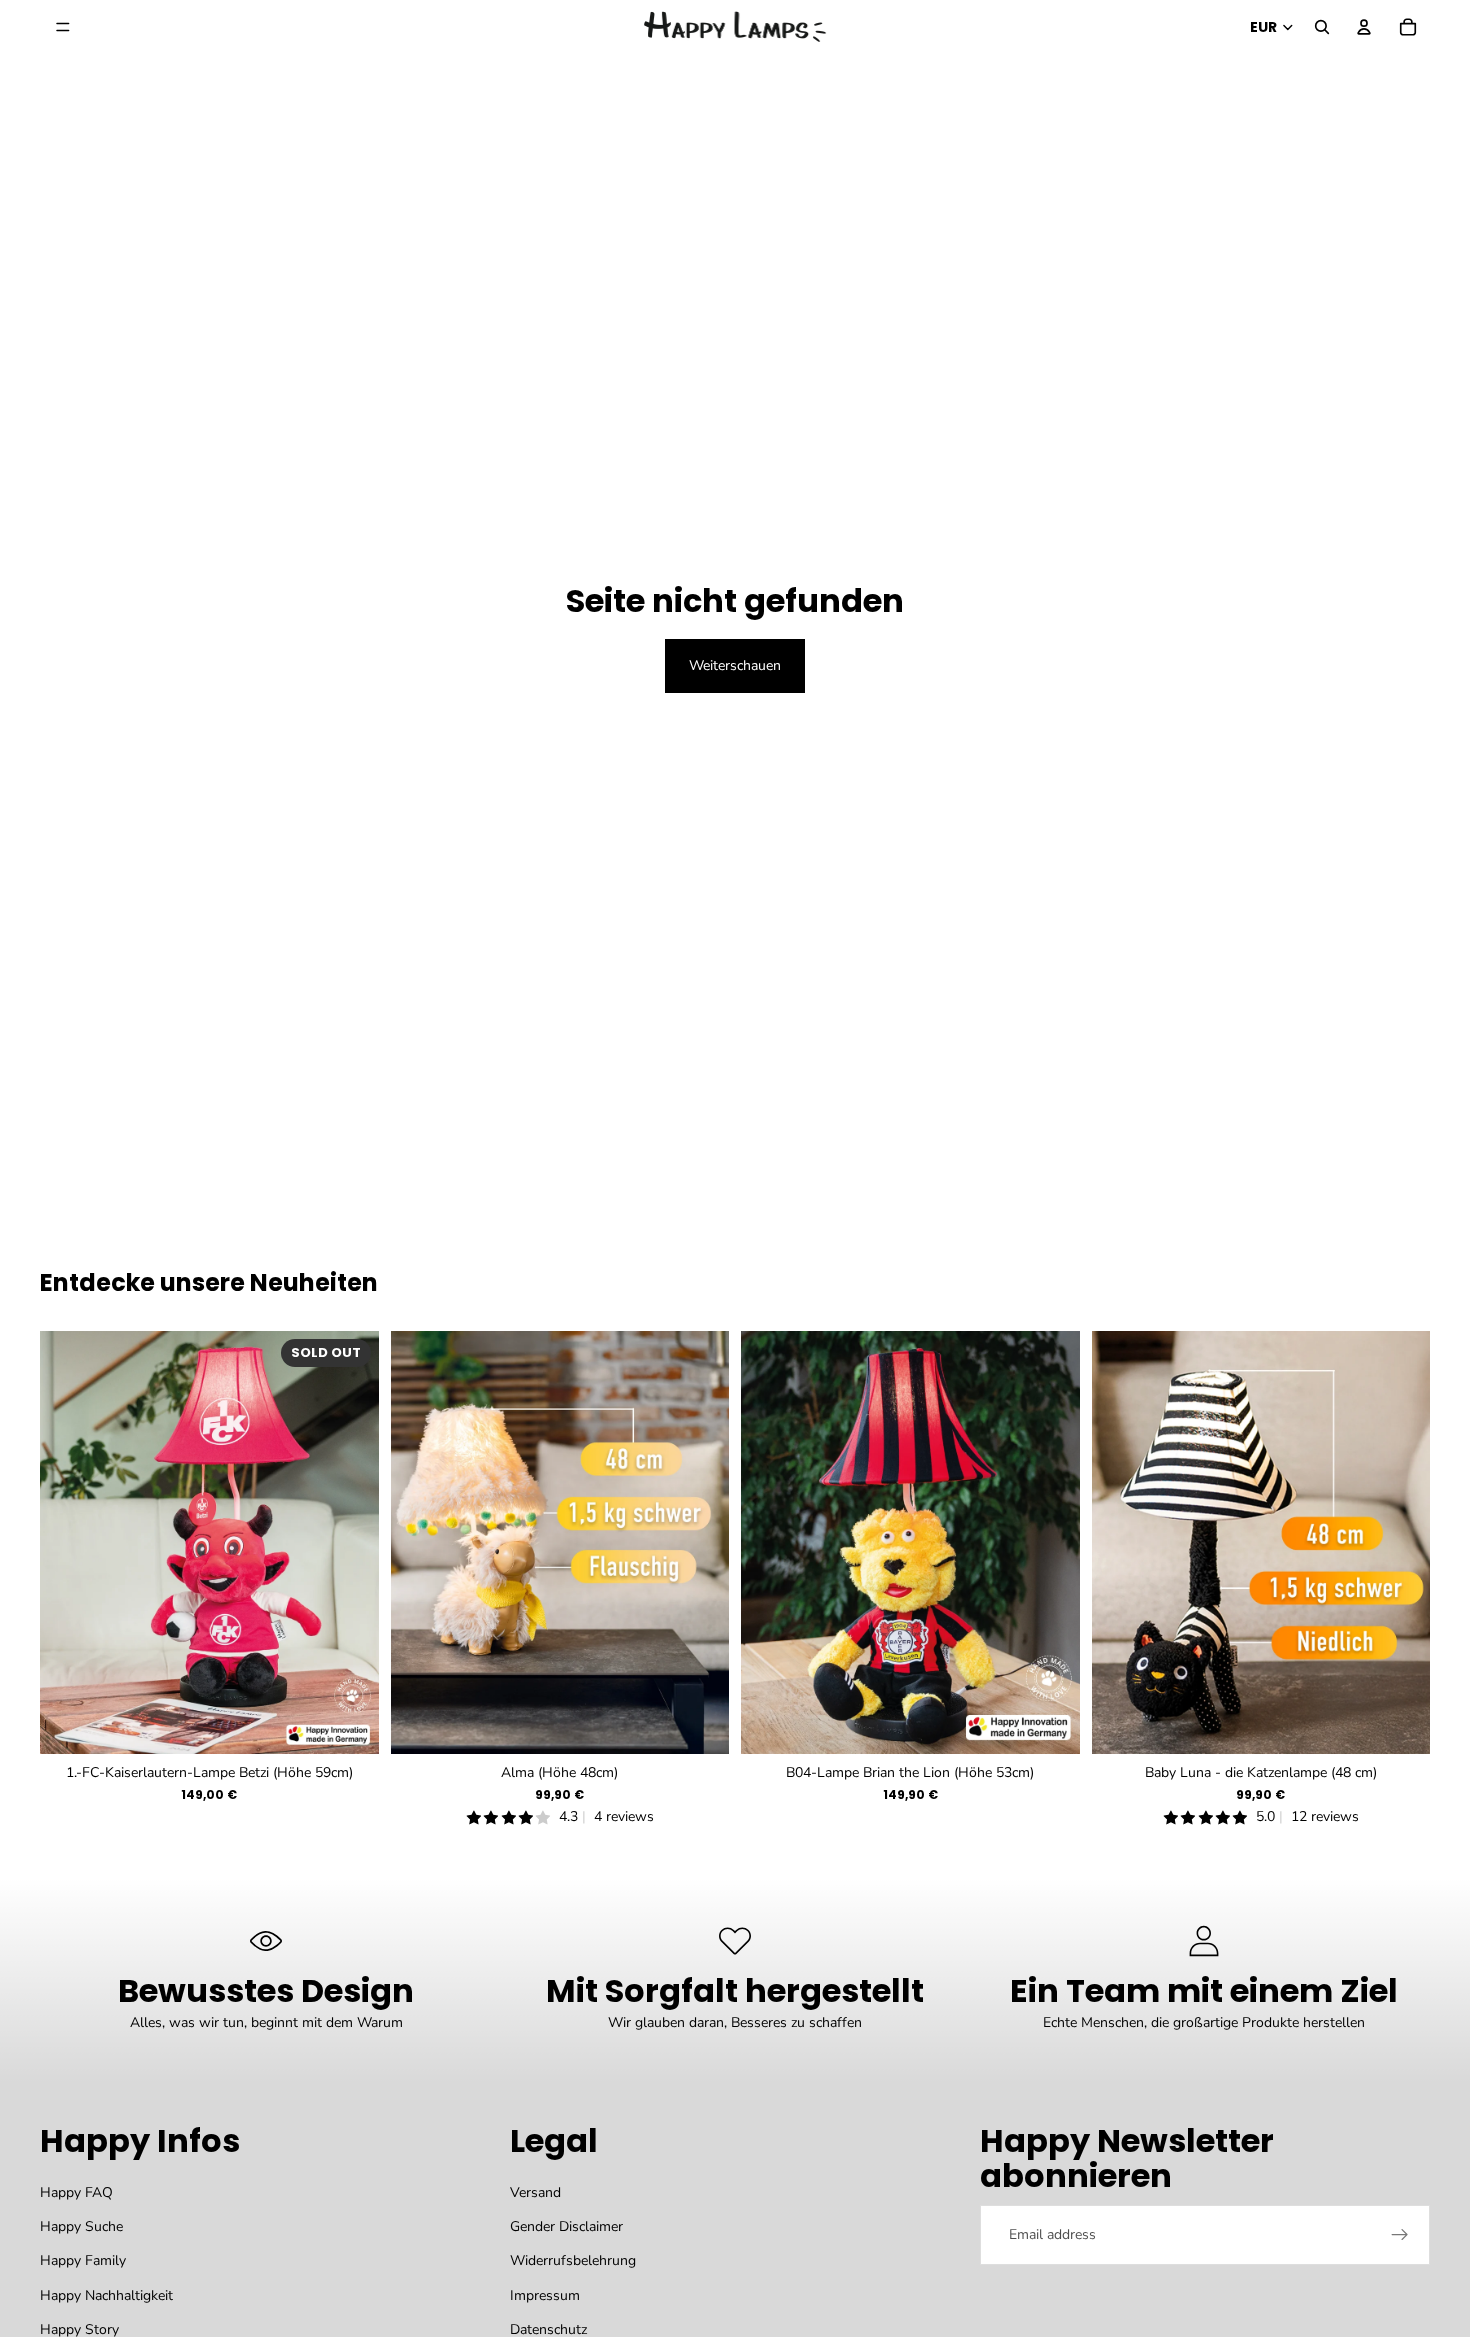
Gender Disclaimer (566, 2226)
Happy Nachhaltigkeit (106, 2295)
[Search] (1322, 27)
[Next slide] (699, 1542)
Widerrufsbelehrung (573, 2261)
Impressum (545, 2295)
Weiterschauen (735, 665)
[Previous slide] (421, 1542)
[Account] (1364, 27)
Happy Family (83, 2261)
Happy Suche (81, 2226)
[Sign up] (1400, 2235)
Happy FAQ (76, 2192)
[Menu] (63, 27)
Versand (535, 2192)
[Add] (698, 1723)
